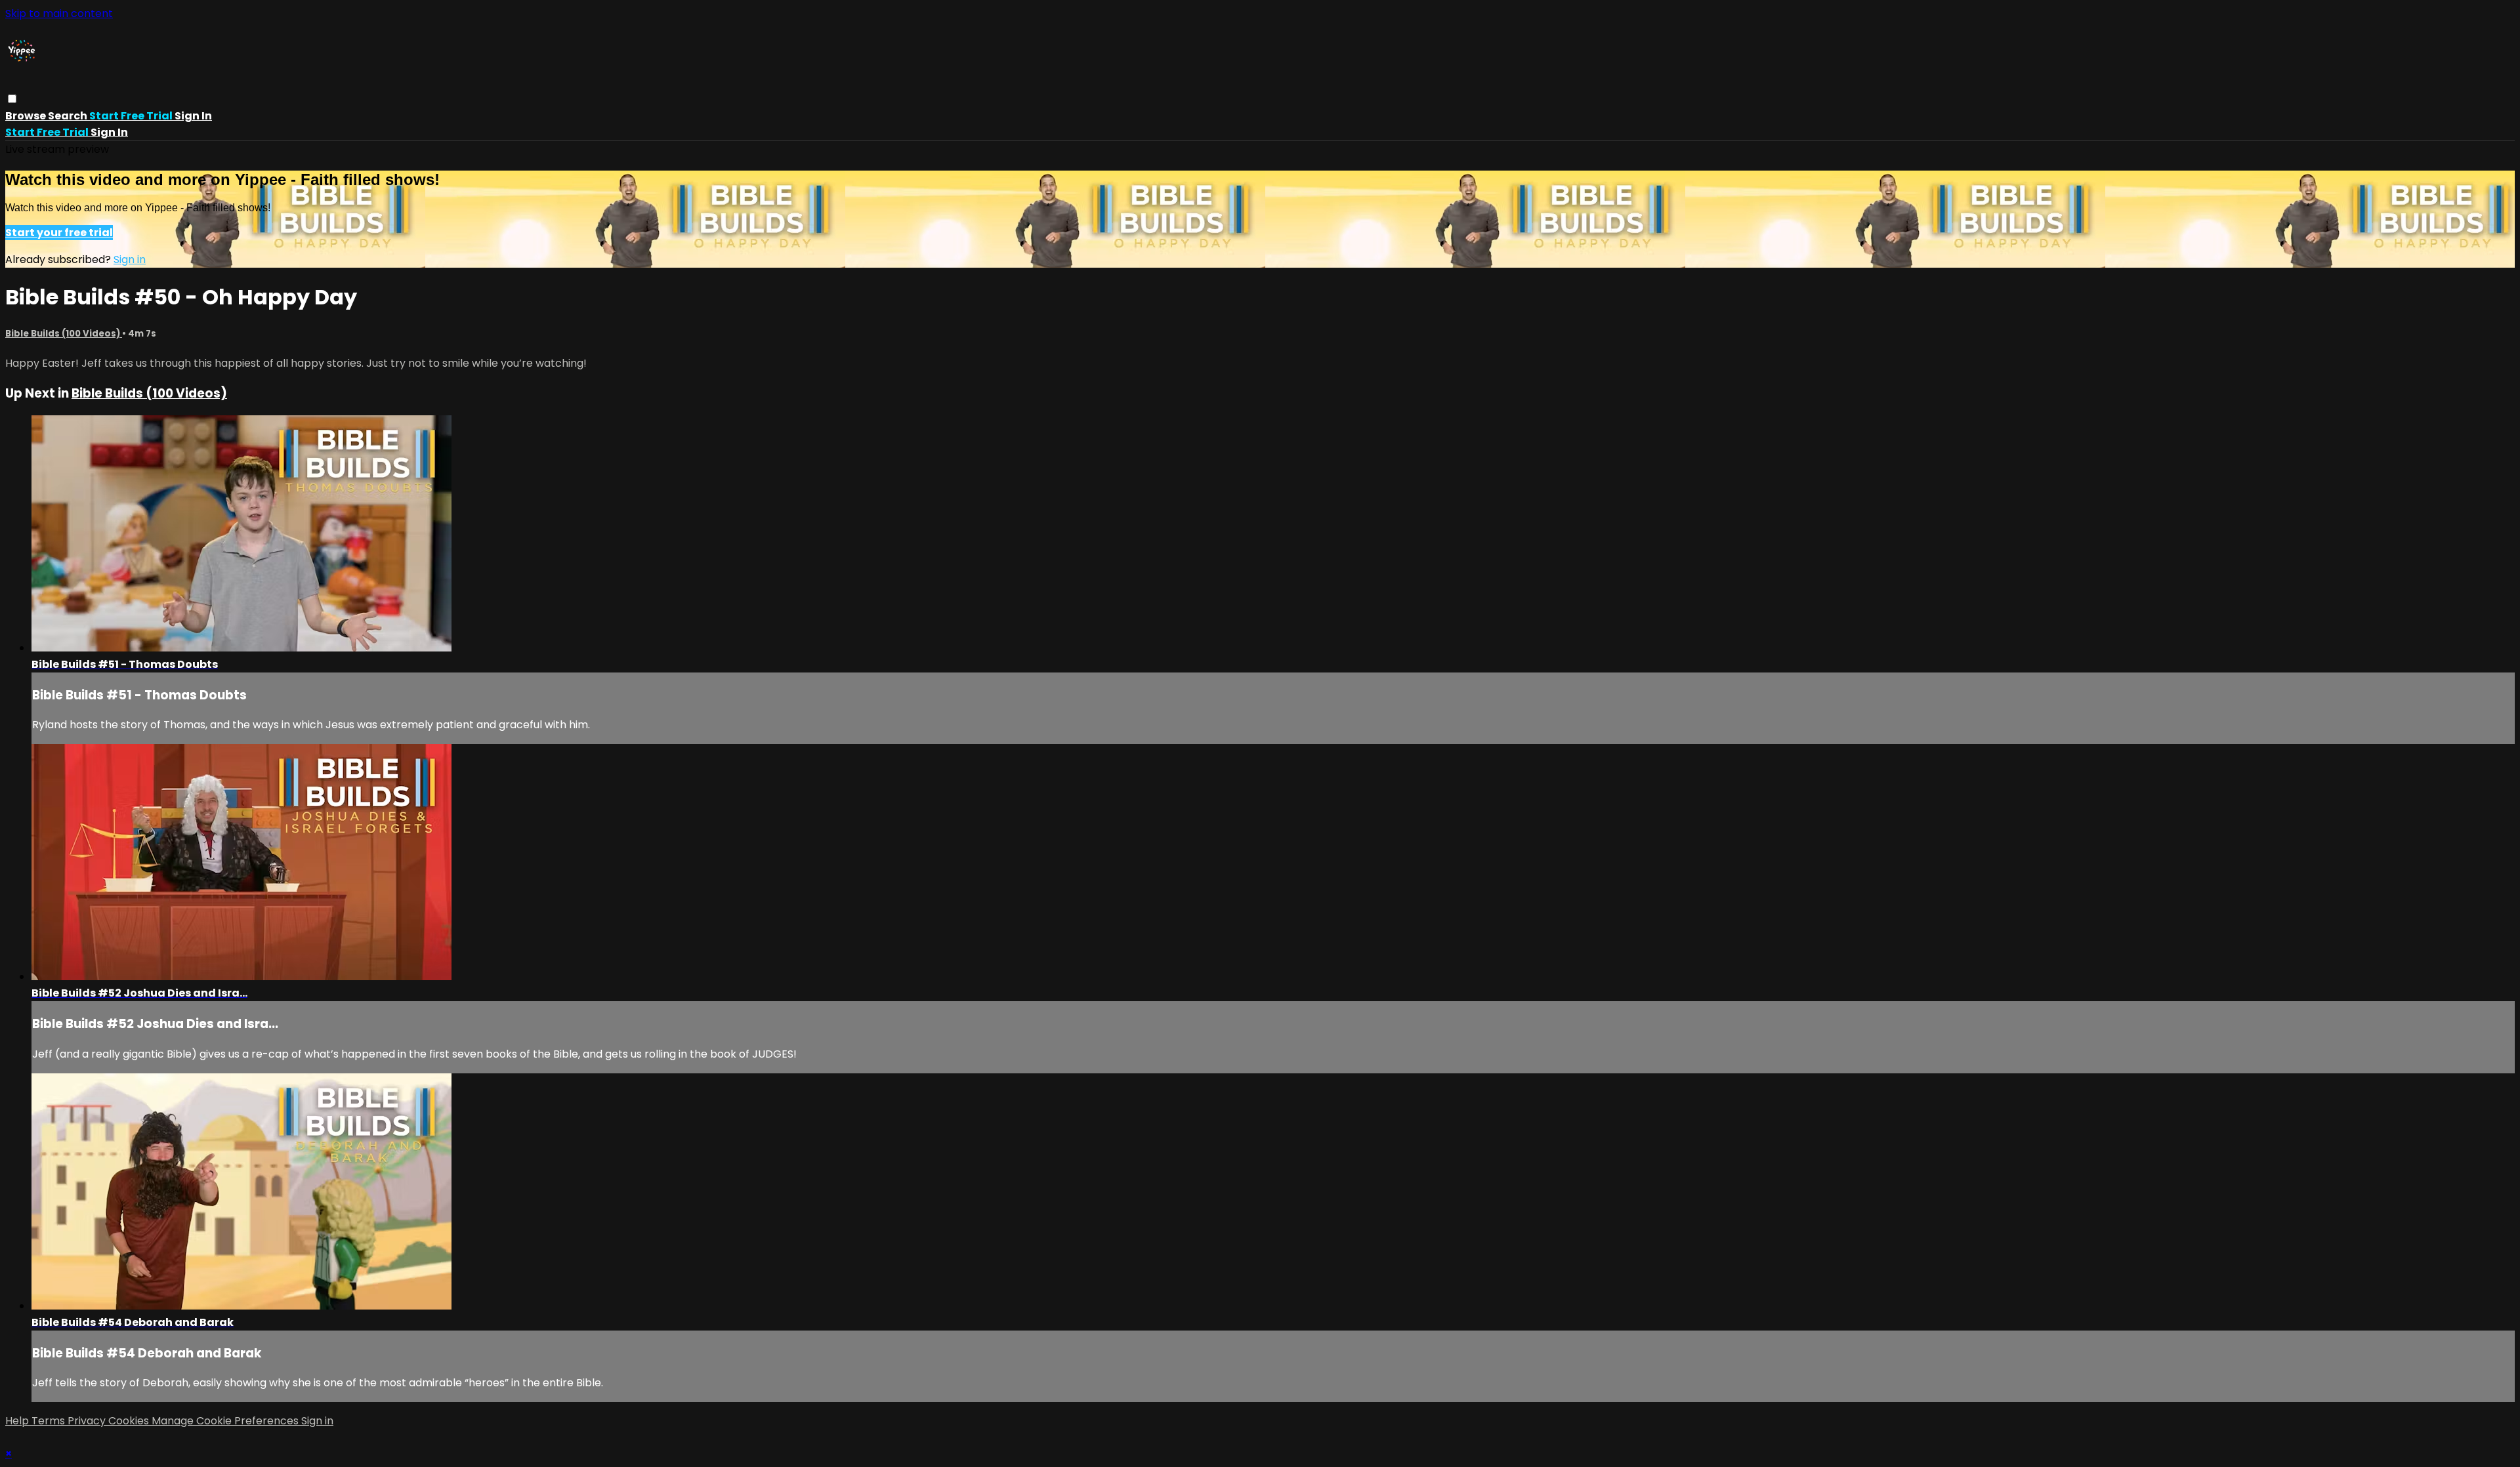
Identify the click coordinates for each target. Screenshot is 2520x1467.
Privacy (88, 1421)
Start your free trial (59, 233)
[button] (12, 99)
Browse (27, 116)
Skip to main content (59, 13)
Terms (50, 1421)
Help (18, 1421)
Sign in (193, 116)
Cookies (130, 1421)
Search (69, 116)
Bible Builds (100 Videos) (64, 334)
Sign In (109, 132)
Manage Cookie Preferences (226, 1421)
